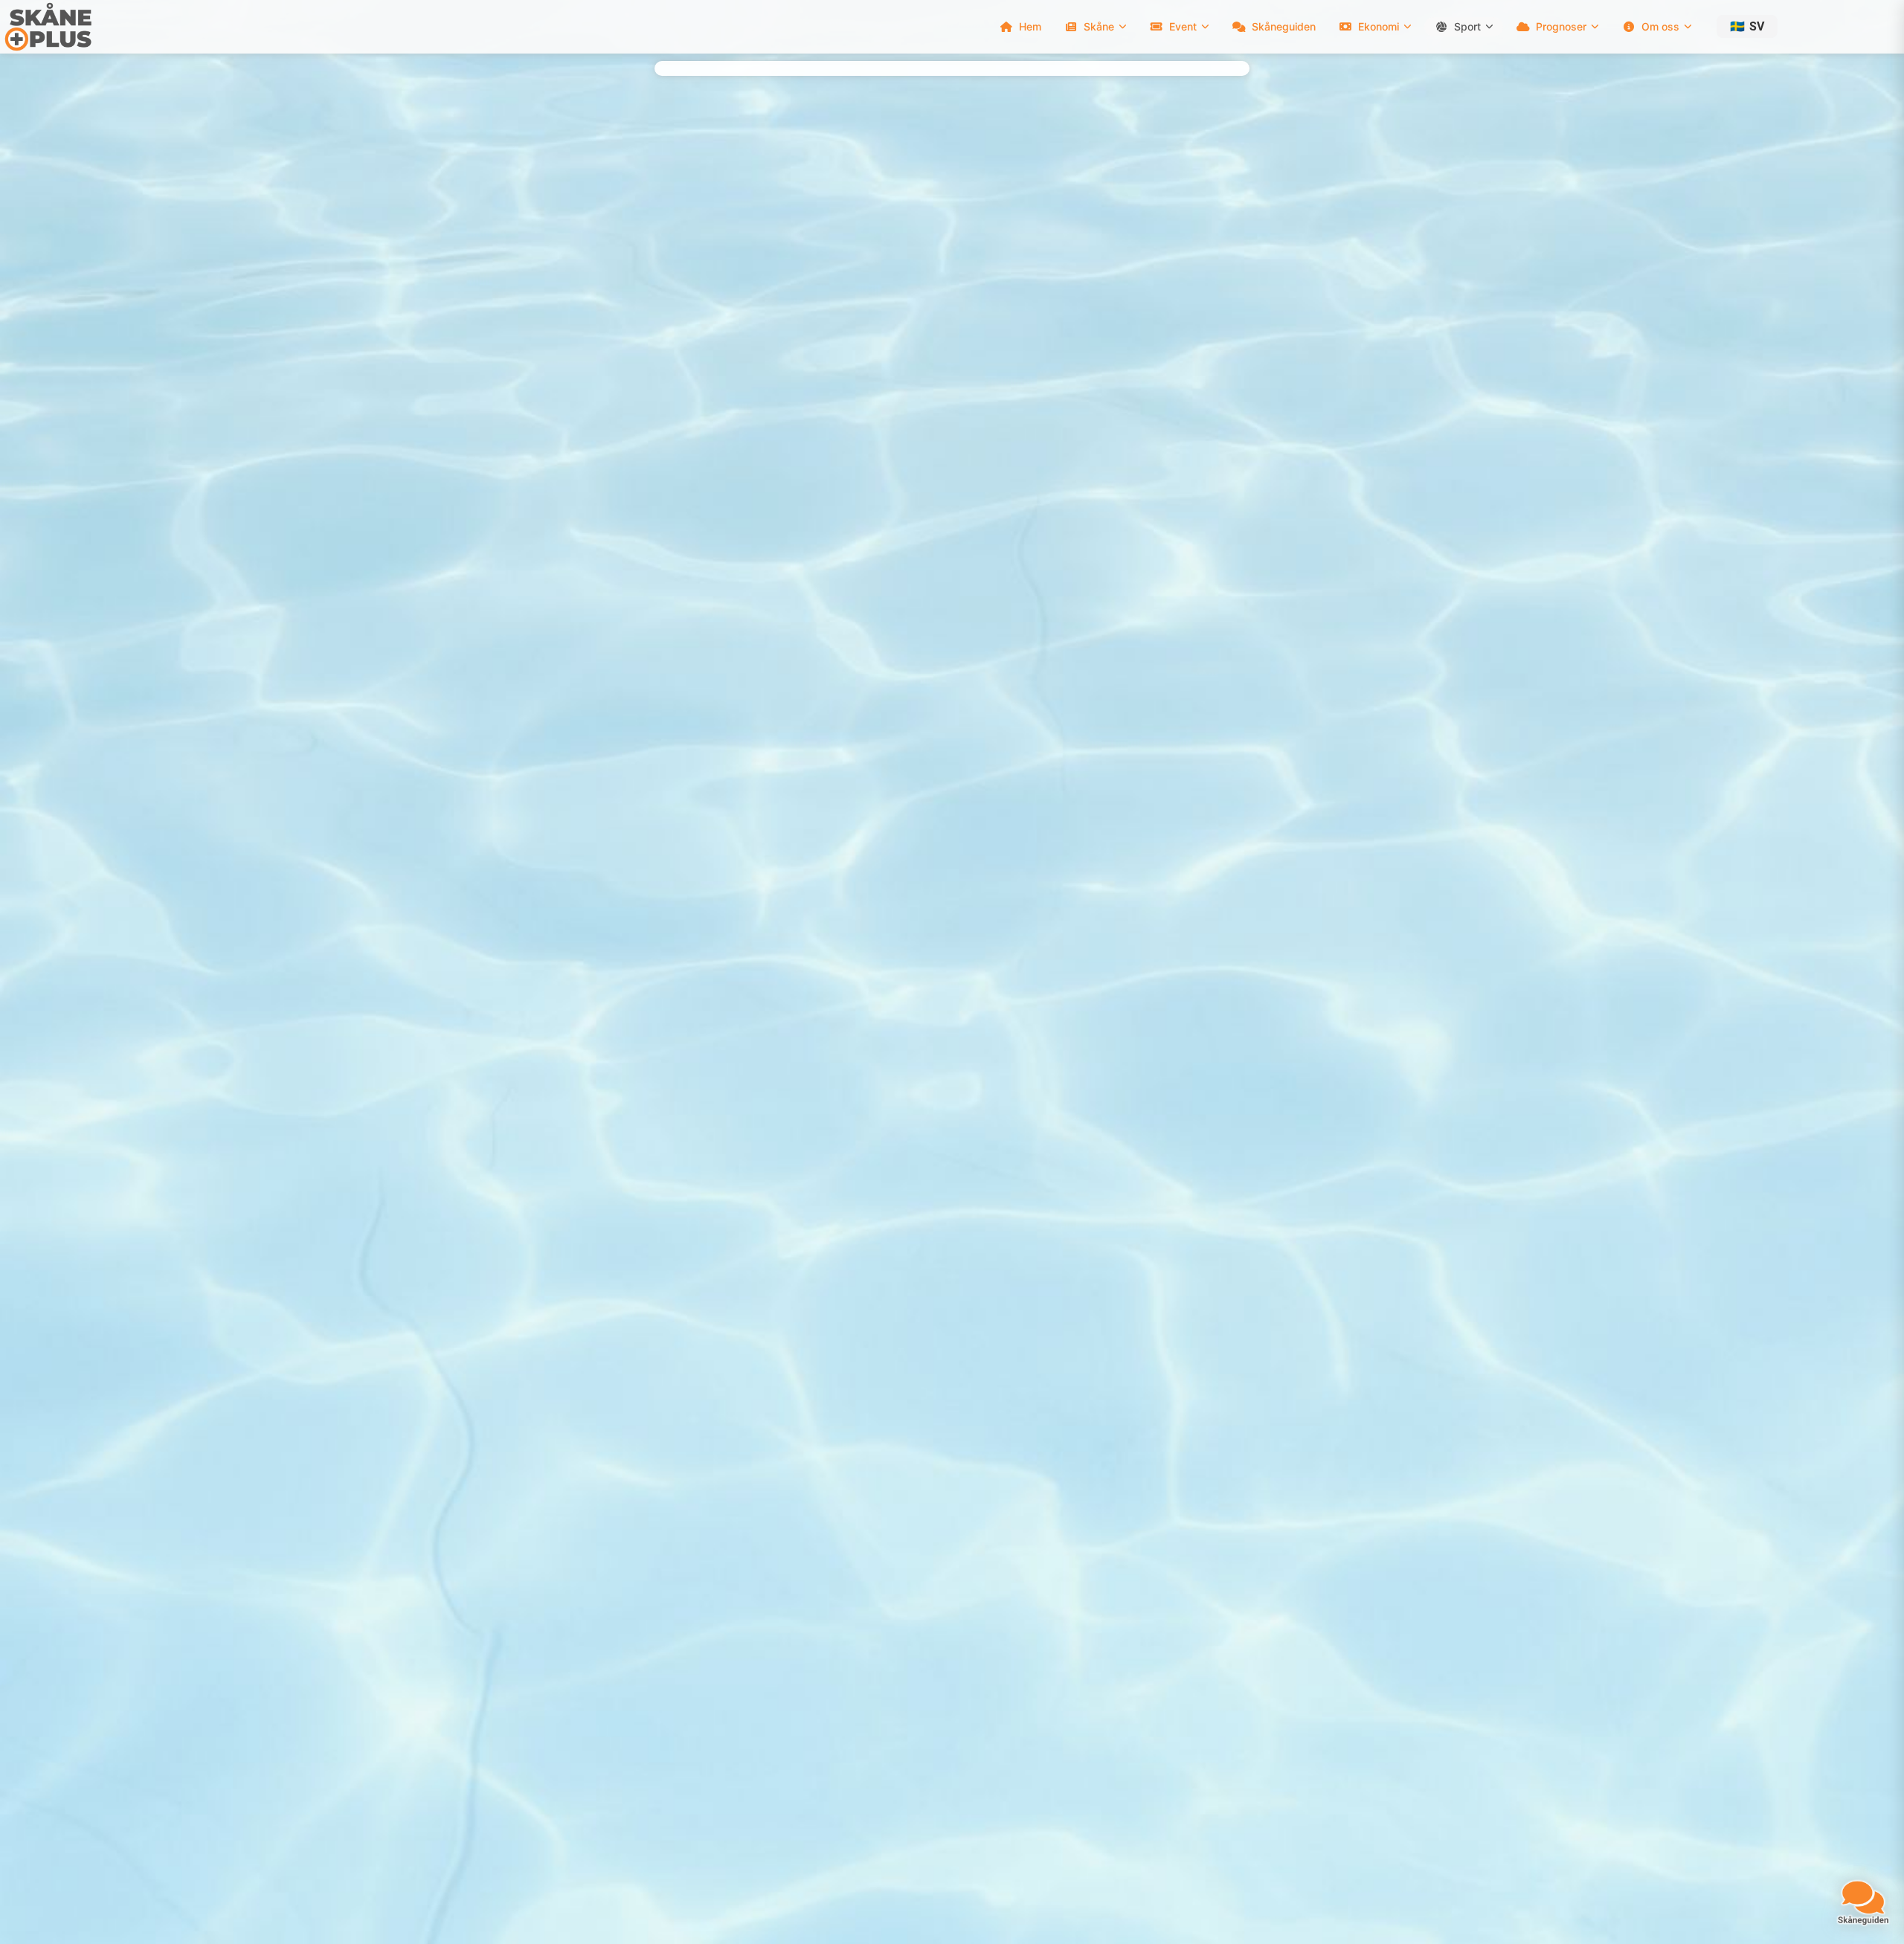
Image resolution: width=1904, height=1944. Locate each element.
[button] (1747, 26)
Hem (1030, 26)
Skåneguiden (1284, 26)
